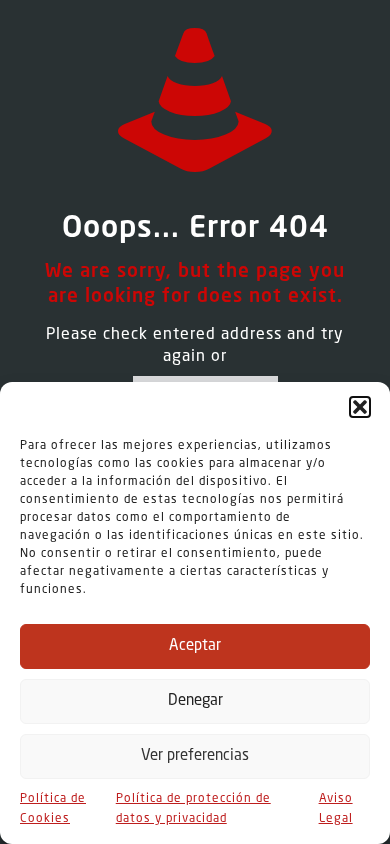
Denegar (195, 701)
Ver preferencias (195, 756)
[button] (360, 407)
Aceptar (195, 646)
